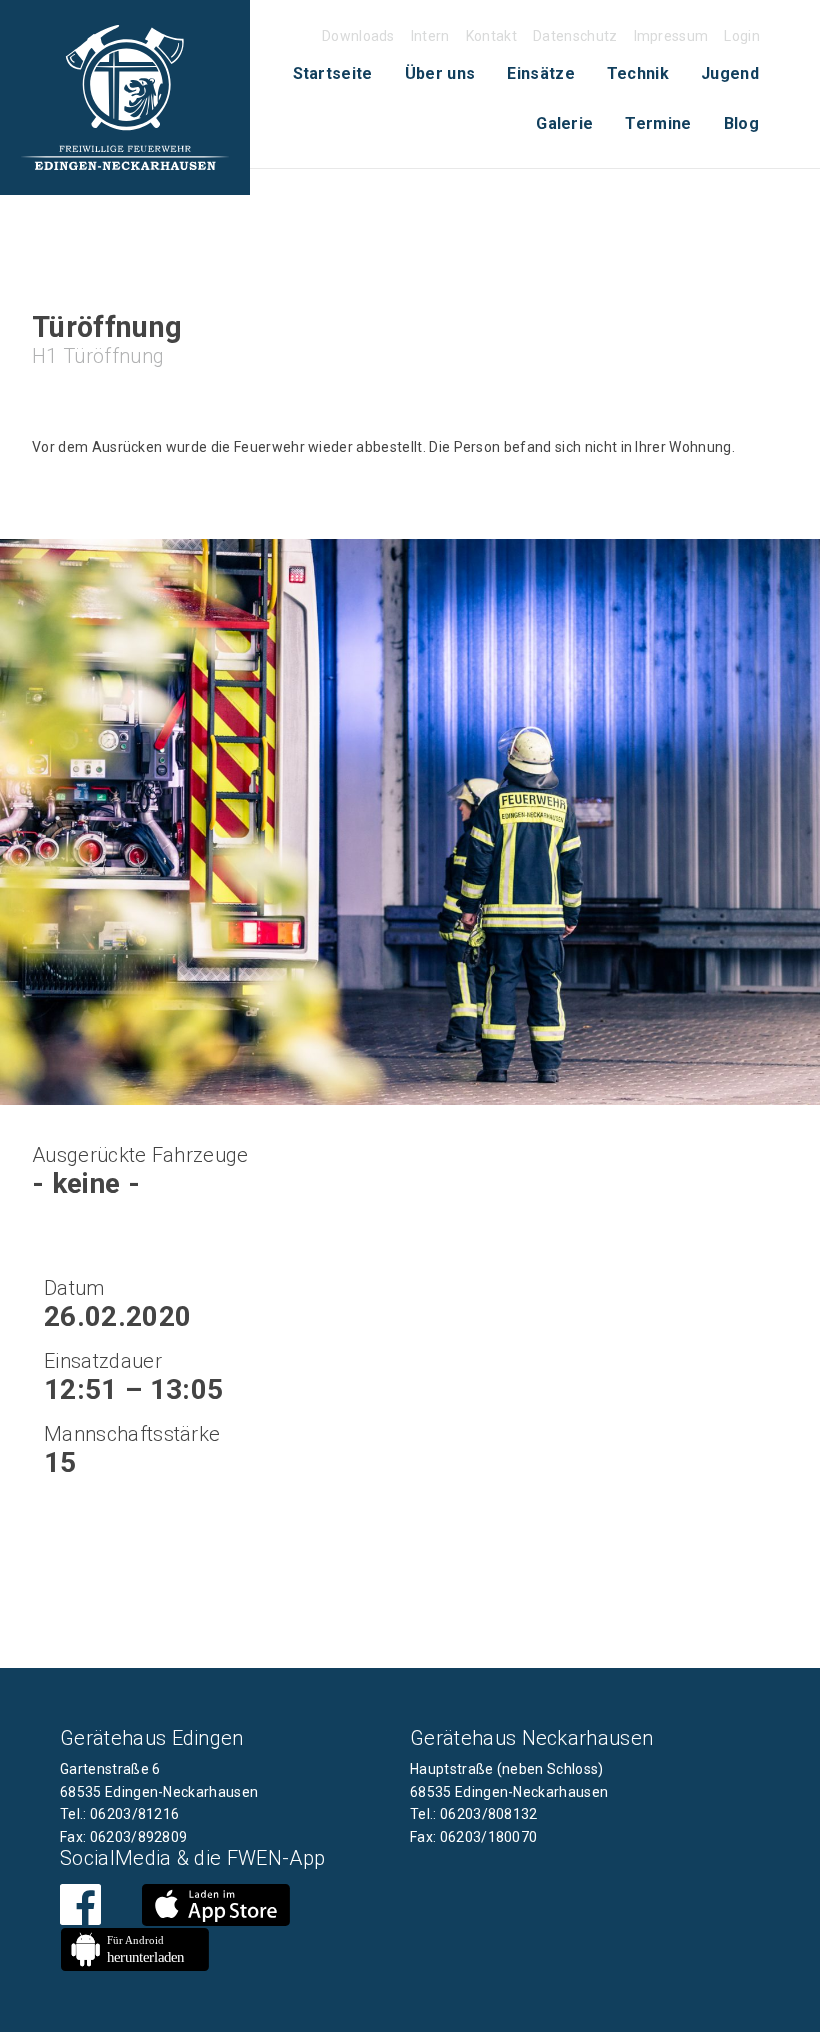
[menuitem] (333, 74)
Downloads (358, 36)
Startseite (333, 73)
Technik (638, 73)
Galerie (564, 123)
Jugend (730, 73)
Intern (430, 36)
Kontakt (491, 36)
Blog (741, 123)
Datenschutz (575, 36)
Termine (658, 123)
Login (742, 36)
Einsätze (541, 73)
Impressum (671, 36)
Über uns (440, 73)
